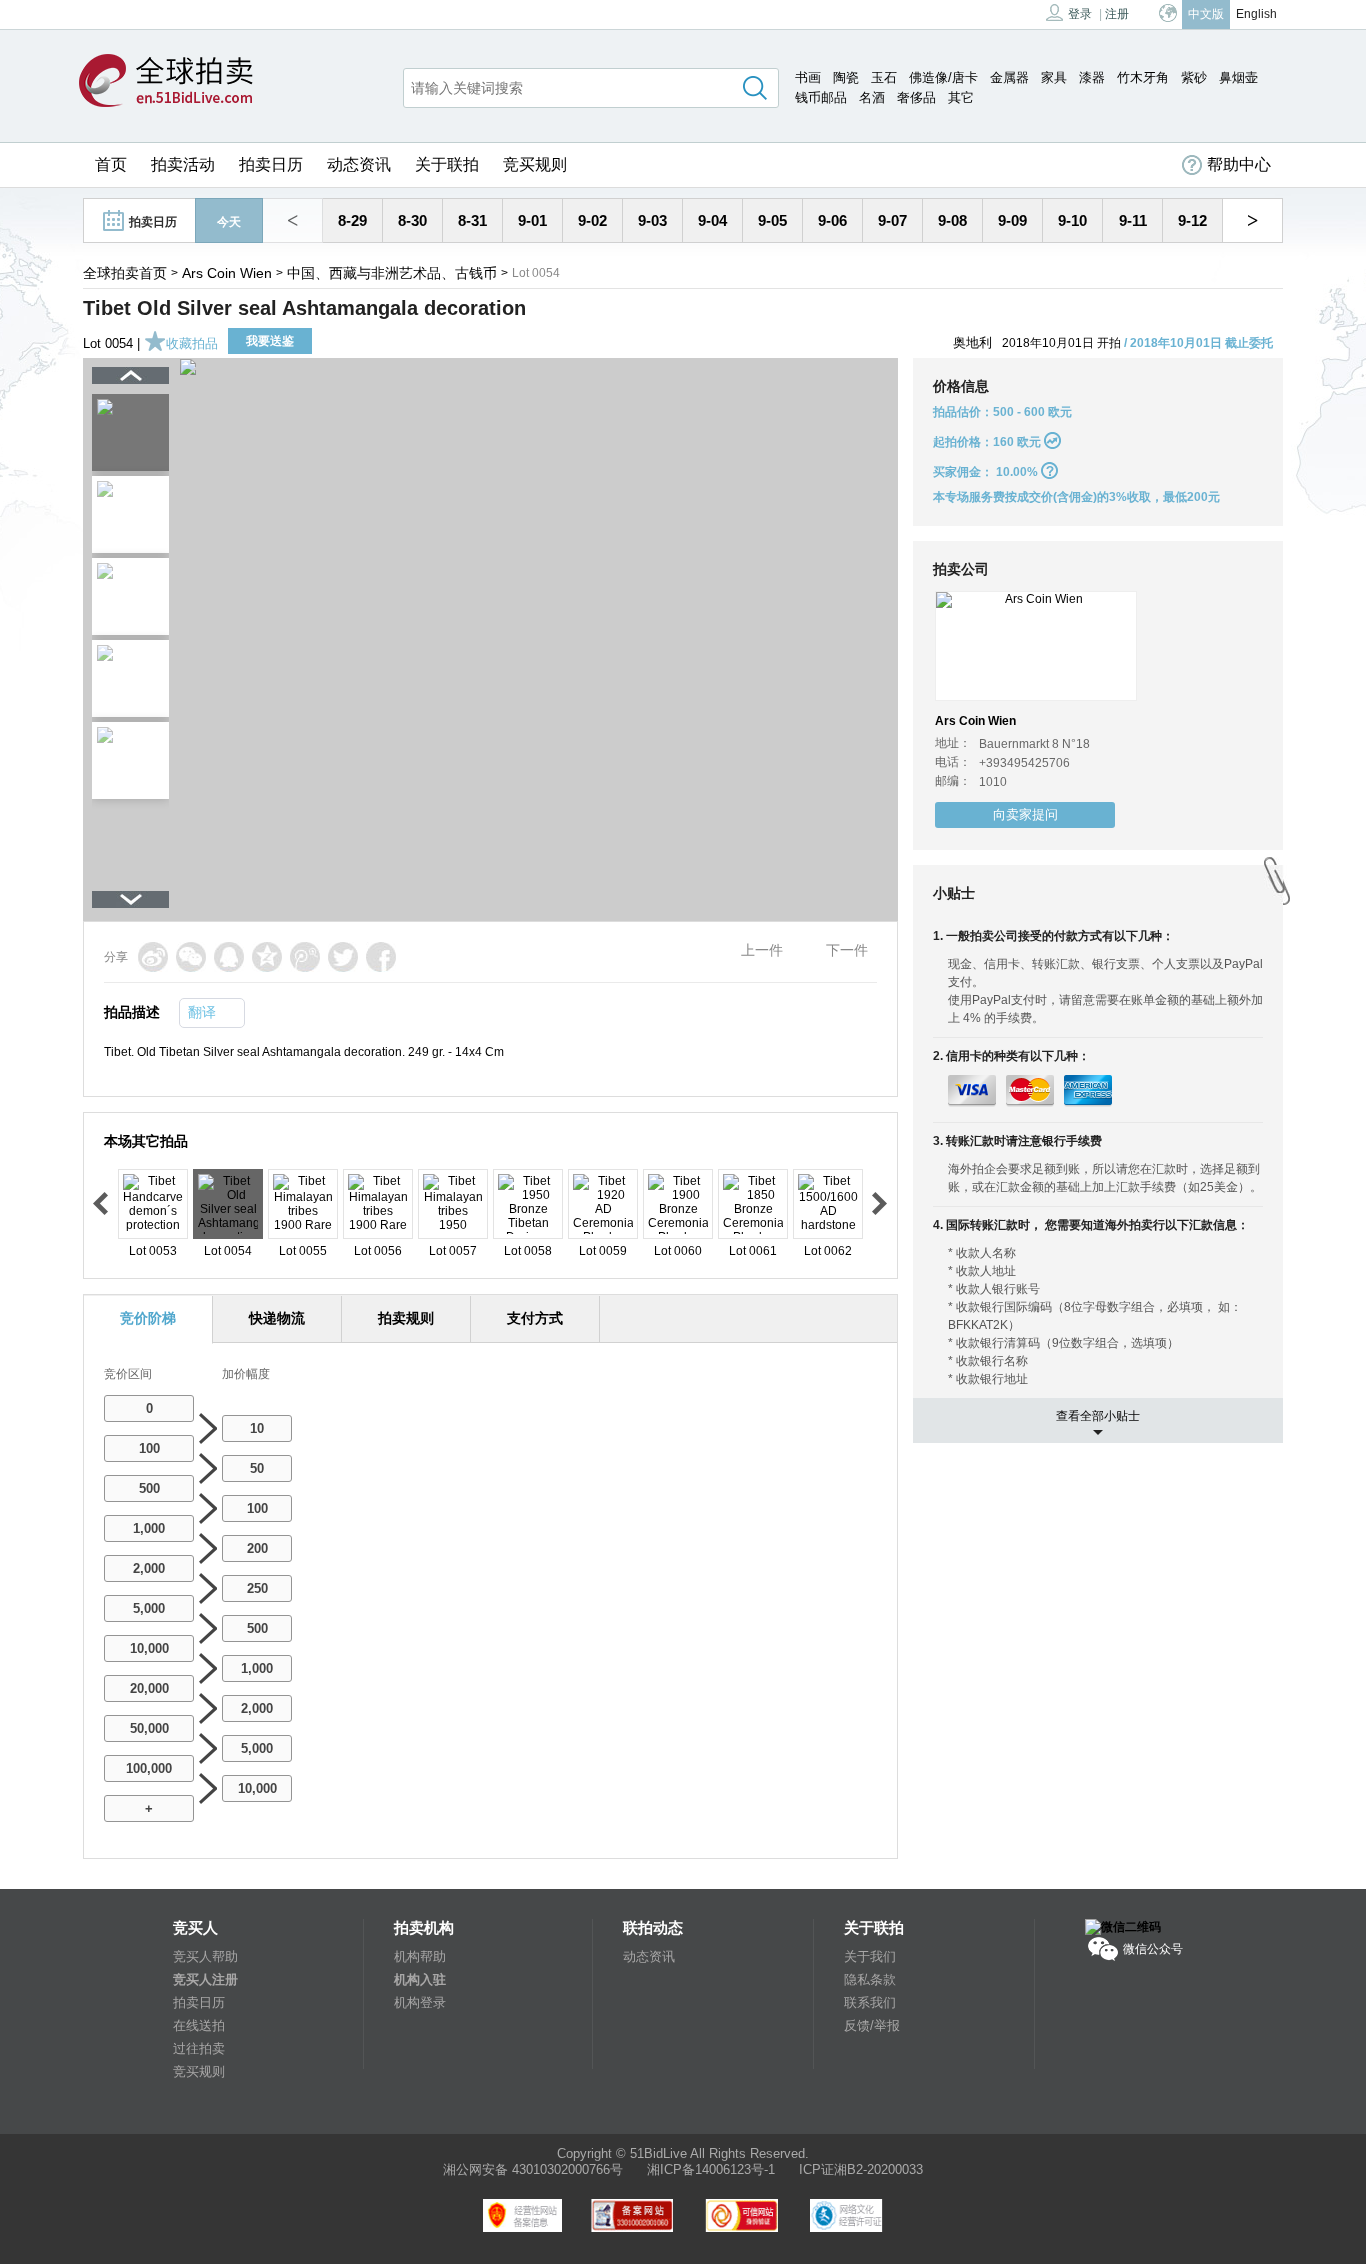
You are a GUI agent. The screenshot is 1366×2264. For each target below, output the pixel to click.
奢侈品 (916, 97)
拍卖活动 (183, 164)
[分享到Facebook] (381, 957)
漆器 (1092, 77)
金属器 (1009, 77)
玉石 (884, 77)
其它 (961, 97)
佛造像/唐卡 (943, 77)
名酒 (872, 97)
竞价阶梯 (148, 1318)
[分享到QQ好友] (229, 957)
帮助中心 (1239, 164)
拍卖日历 (271, 164)
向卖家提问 (1025, 814)
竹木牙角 (1143, 77)
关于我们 (870, 1956)
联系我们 (870, 2002)
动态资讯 (359, 164)
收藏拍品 (192, 343)
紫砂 (1194, 77)
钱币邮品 (821, 97)
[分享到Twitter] (343, 957)
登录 (1080, 14)
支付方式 (535, 1318)
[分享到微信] (191, 957)
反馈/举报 (872, 2025)
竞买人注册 (205, 1979)
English (1256, 14)
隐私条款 (870, 1979)
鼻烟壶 (1238, 77)
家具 (1054, 77)
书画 (808, 77)
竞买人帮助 (205, 1956)
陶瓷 (846, 77)
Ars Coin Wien (227, 273)
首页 (111, 164)
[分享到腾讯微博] (305, 957)
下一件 (847, 950)
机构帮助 (420, 1956)
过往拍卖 (199, 2048)
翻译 (202, 1012)
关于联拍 (447, 164)
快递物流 (277, 1318)
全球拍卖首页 (125, 273)
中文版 (1206, 14)
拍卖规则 (406, 1318)
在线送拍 (199, 2025)
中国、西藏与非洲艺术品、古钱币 (392, 273)
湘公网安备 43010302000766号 (533, 2169)
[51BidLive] (166, 82)
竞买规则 (535, 164)
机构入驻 (420, 1979)
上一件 (762, 950)
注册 (1117, 14)
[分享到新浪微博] (153, 957)
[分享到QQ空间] (267, 957)
